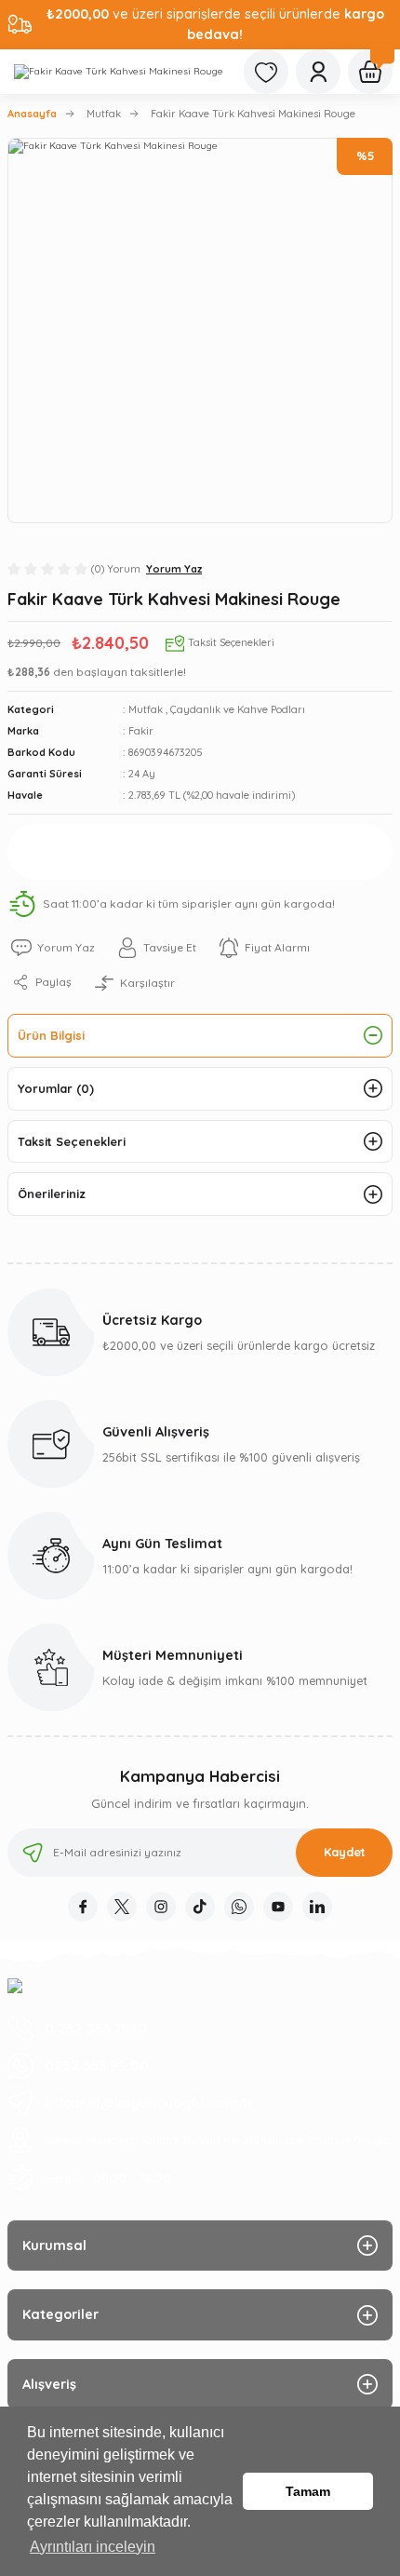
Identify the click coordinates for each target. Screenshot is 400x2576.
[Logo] (119, 72)
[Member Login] (318, 72)
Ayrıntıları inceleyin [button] (93, 2547)
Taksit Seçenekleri (72, 1141)
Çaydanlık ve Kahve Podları (238, 709)
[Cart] (370, 72)
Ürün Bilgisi (51, 1035)
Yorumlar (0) (56, 1088)
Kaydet (345, 1852)
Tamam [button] (308, 2491)
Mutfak (146, 709)
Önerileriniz (52, 1194)
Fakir (141, 731)
